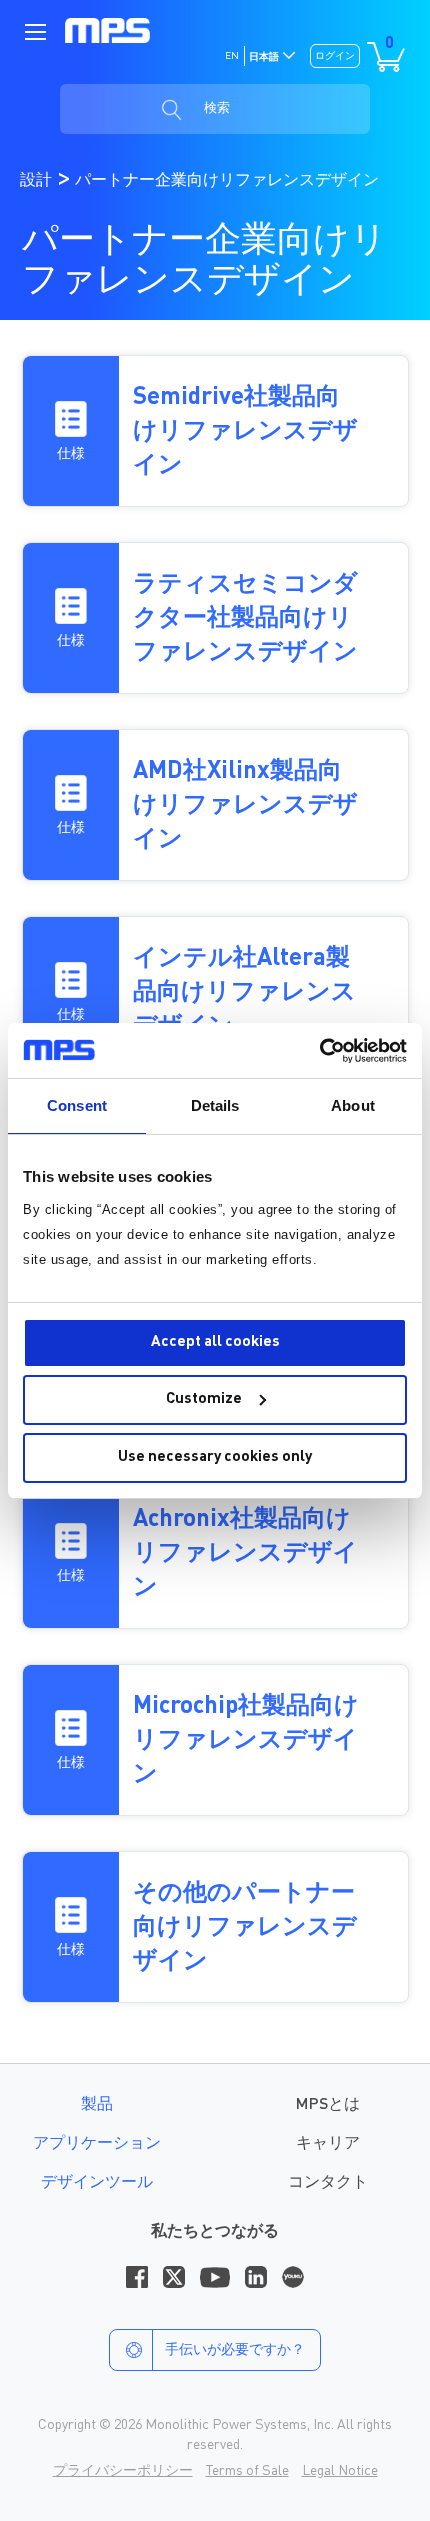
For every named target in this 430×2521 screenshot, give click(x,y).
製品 (97, 2105)
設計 (38, 181)
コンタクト (328, 2183)
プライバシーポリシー (123, 2471)
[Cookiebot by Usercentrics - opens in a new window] (319, 1051)
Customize (204, 1399)
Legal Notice (340, 2471)
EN (232, 56)
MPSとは (328, 2105)
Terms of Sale (247, 2471)
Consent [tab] (77, 1105)
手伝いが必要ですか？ (235, 2350)
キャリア (328, 2144)
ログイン (335, 56)
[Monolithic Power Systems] (107, 31)
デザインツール (97, 2183)
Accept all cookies (215, 1342)
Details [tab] (215, 1105)
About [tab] (353, 1105)
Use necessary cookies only (215, 1457)
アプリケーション (97, 2144)
